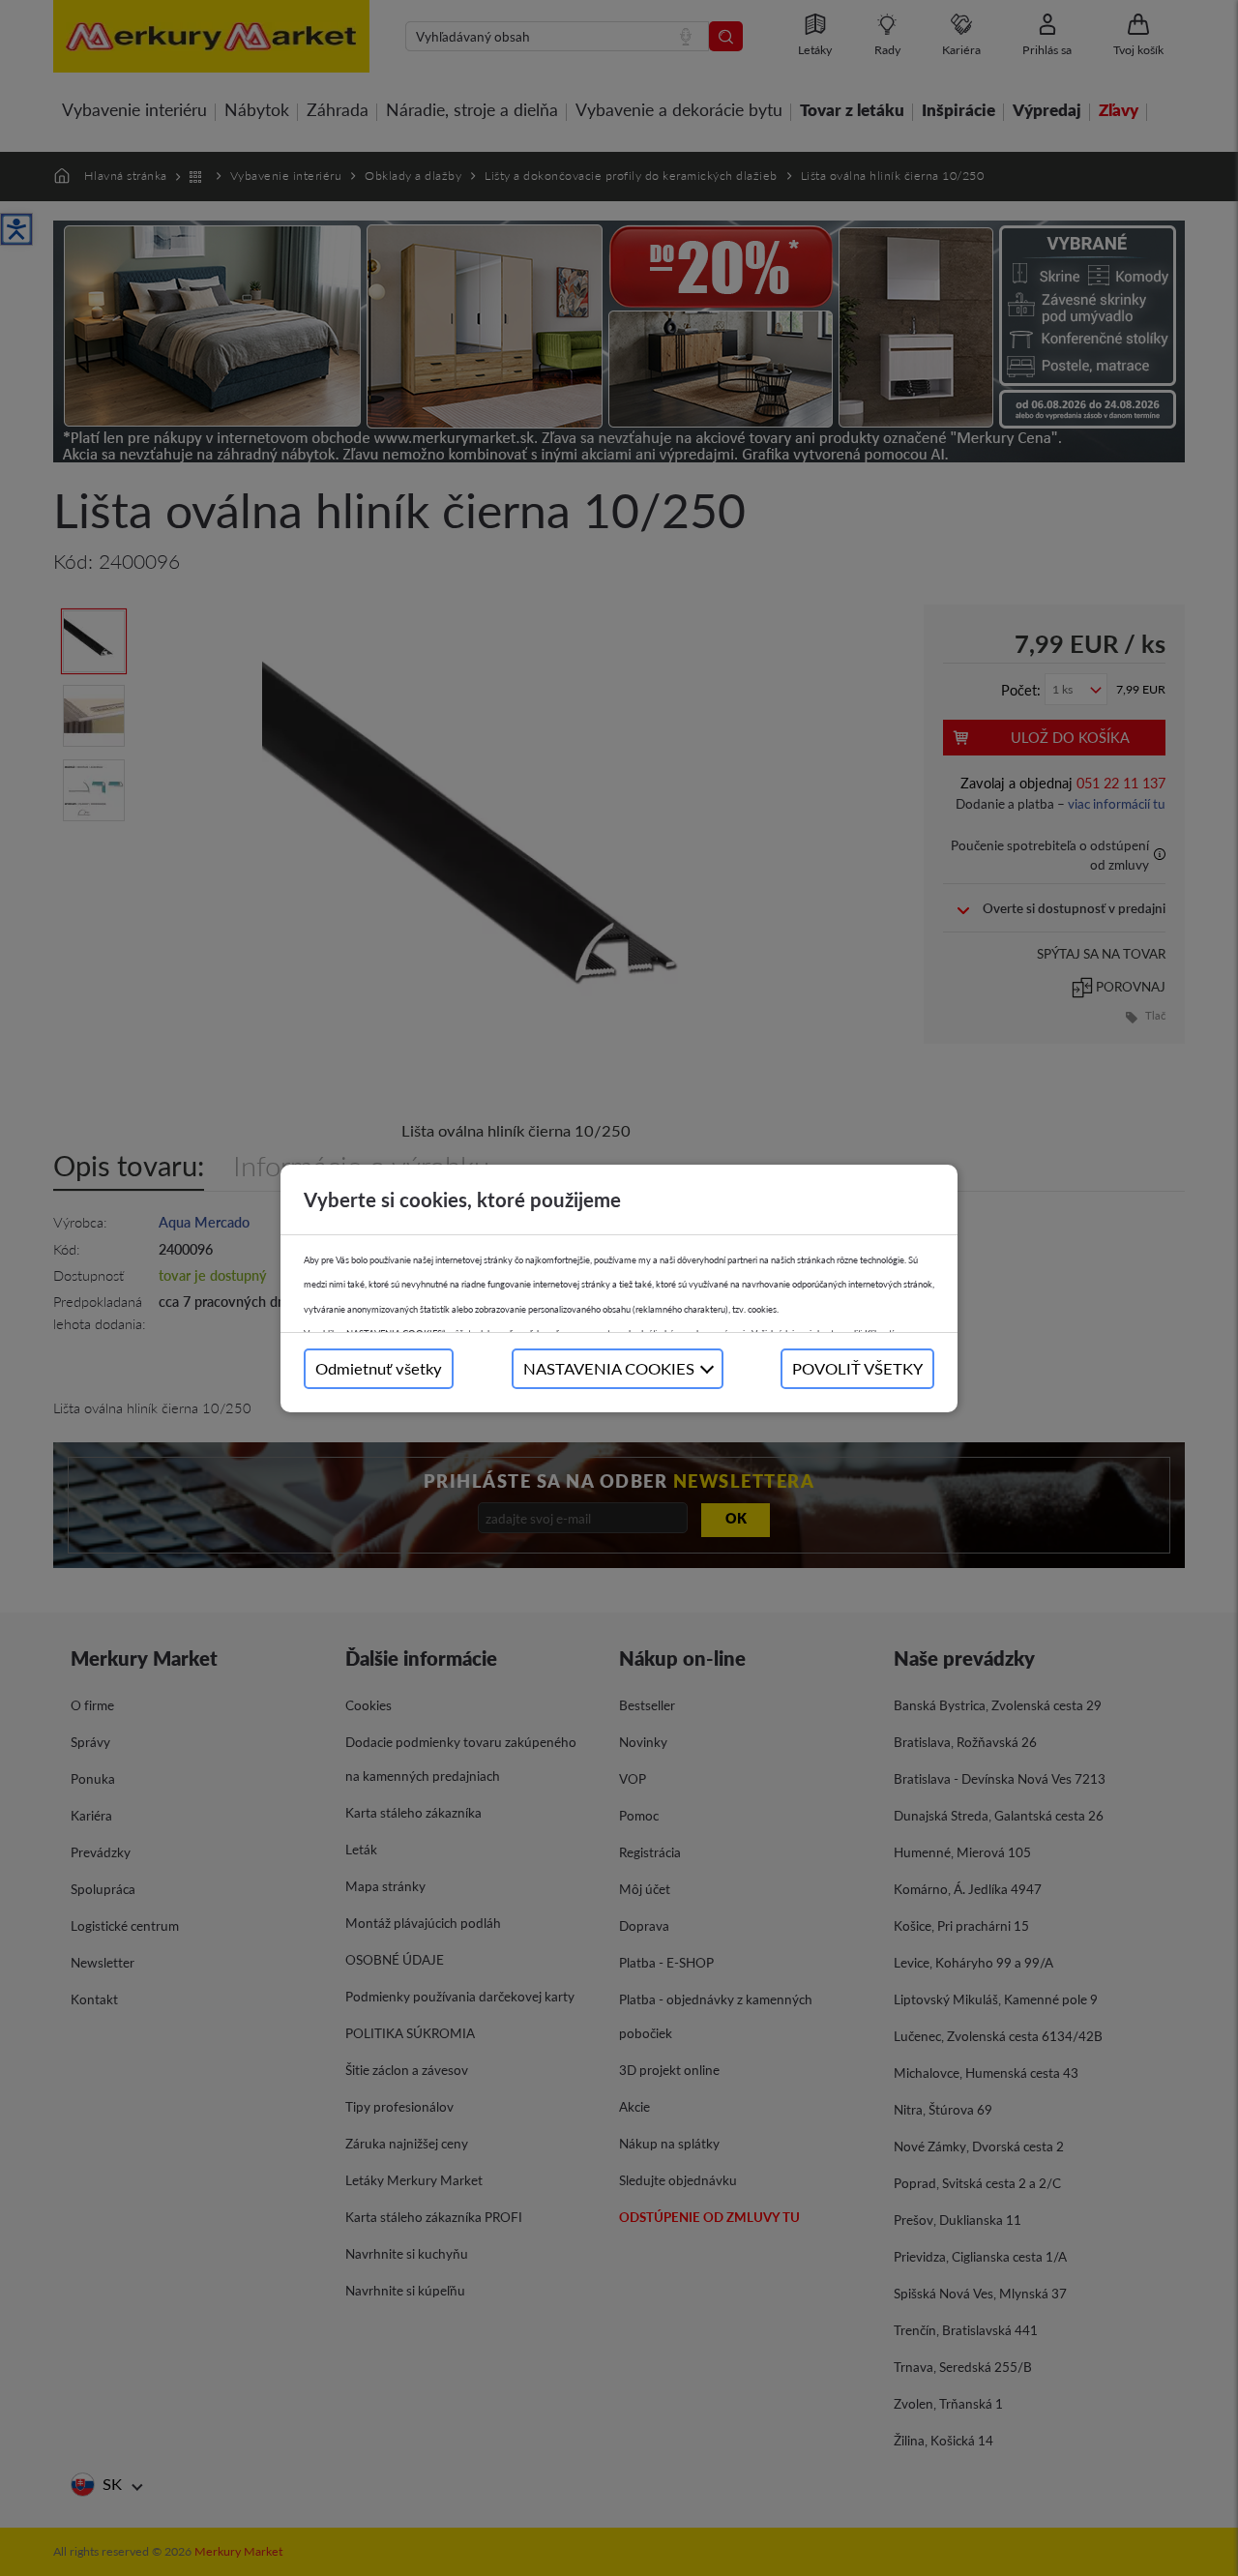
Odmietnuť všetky (379, 1368)
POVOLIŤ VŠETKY (857, 1368)
